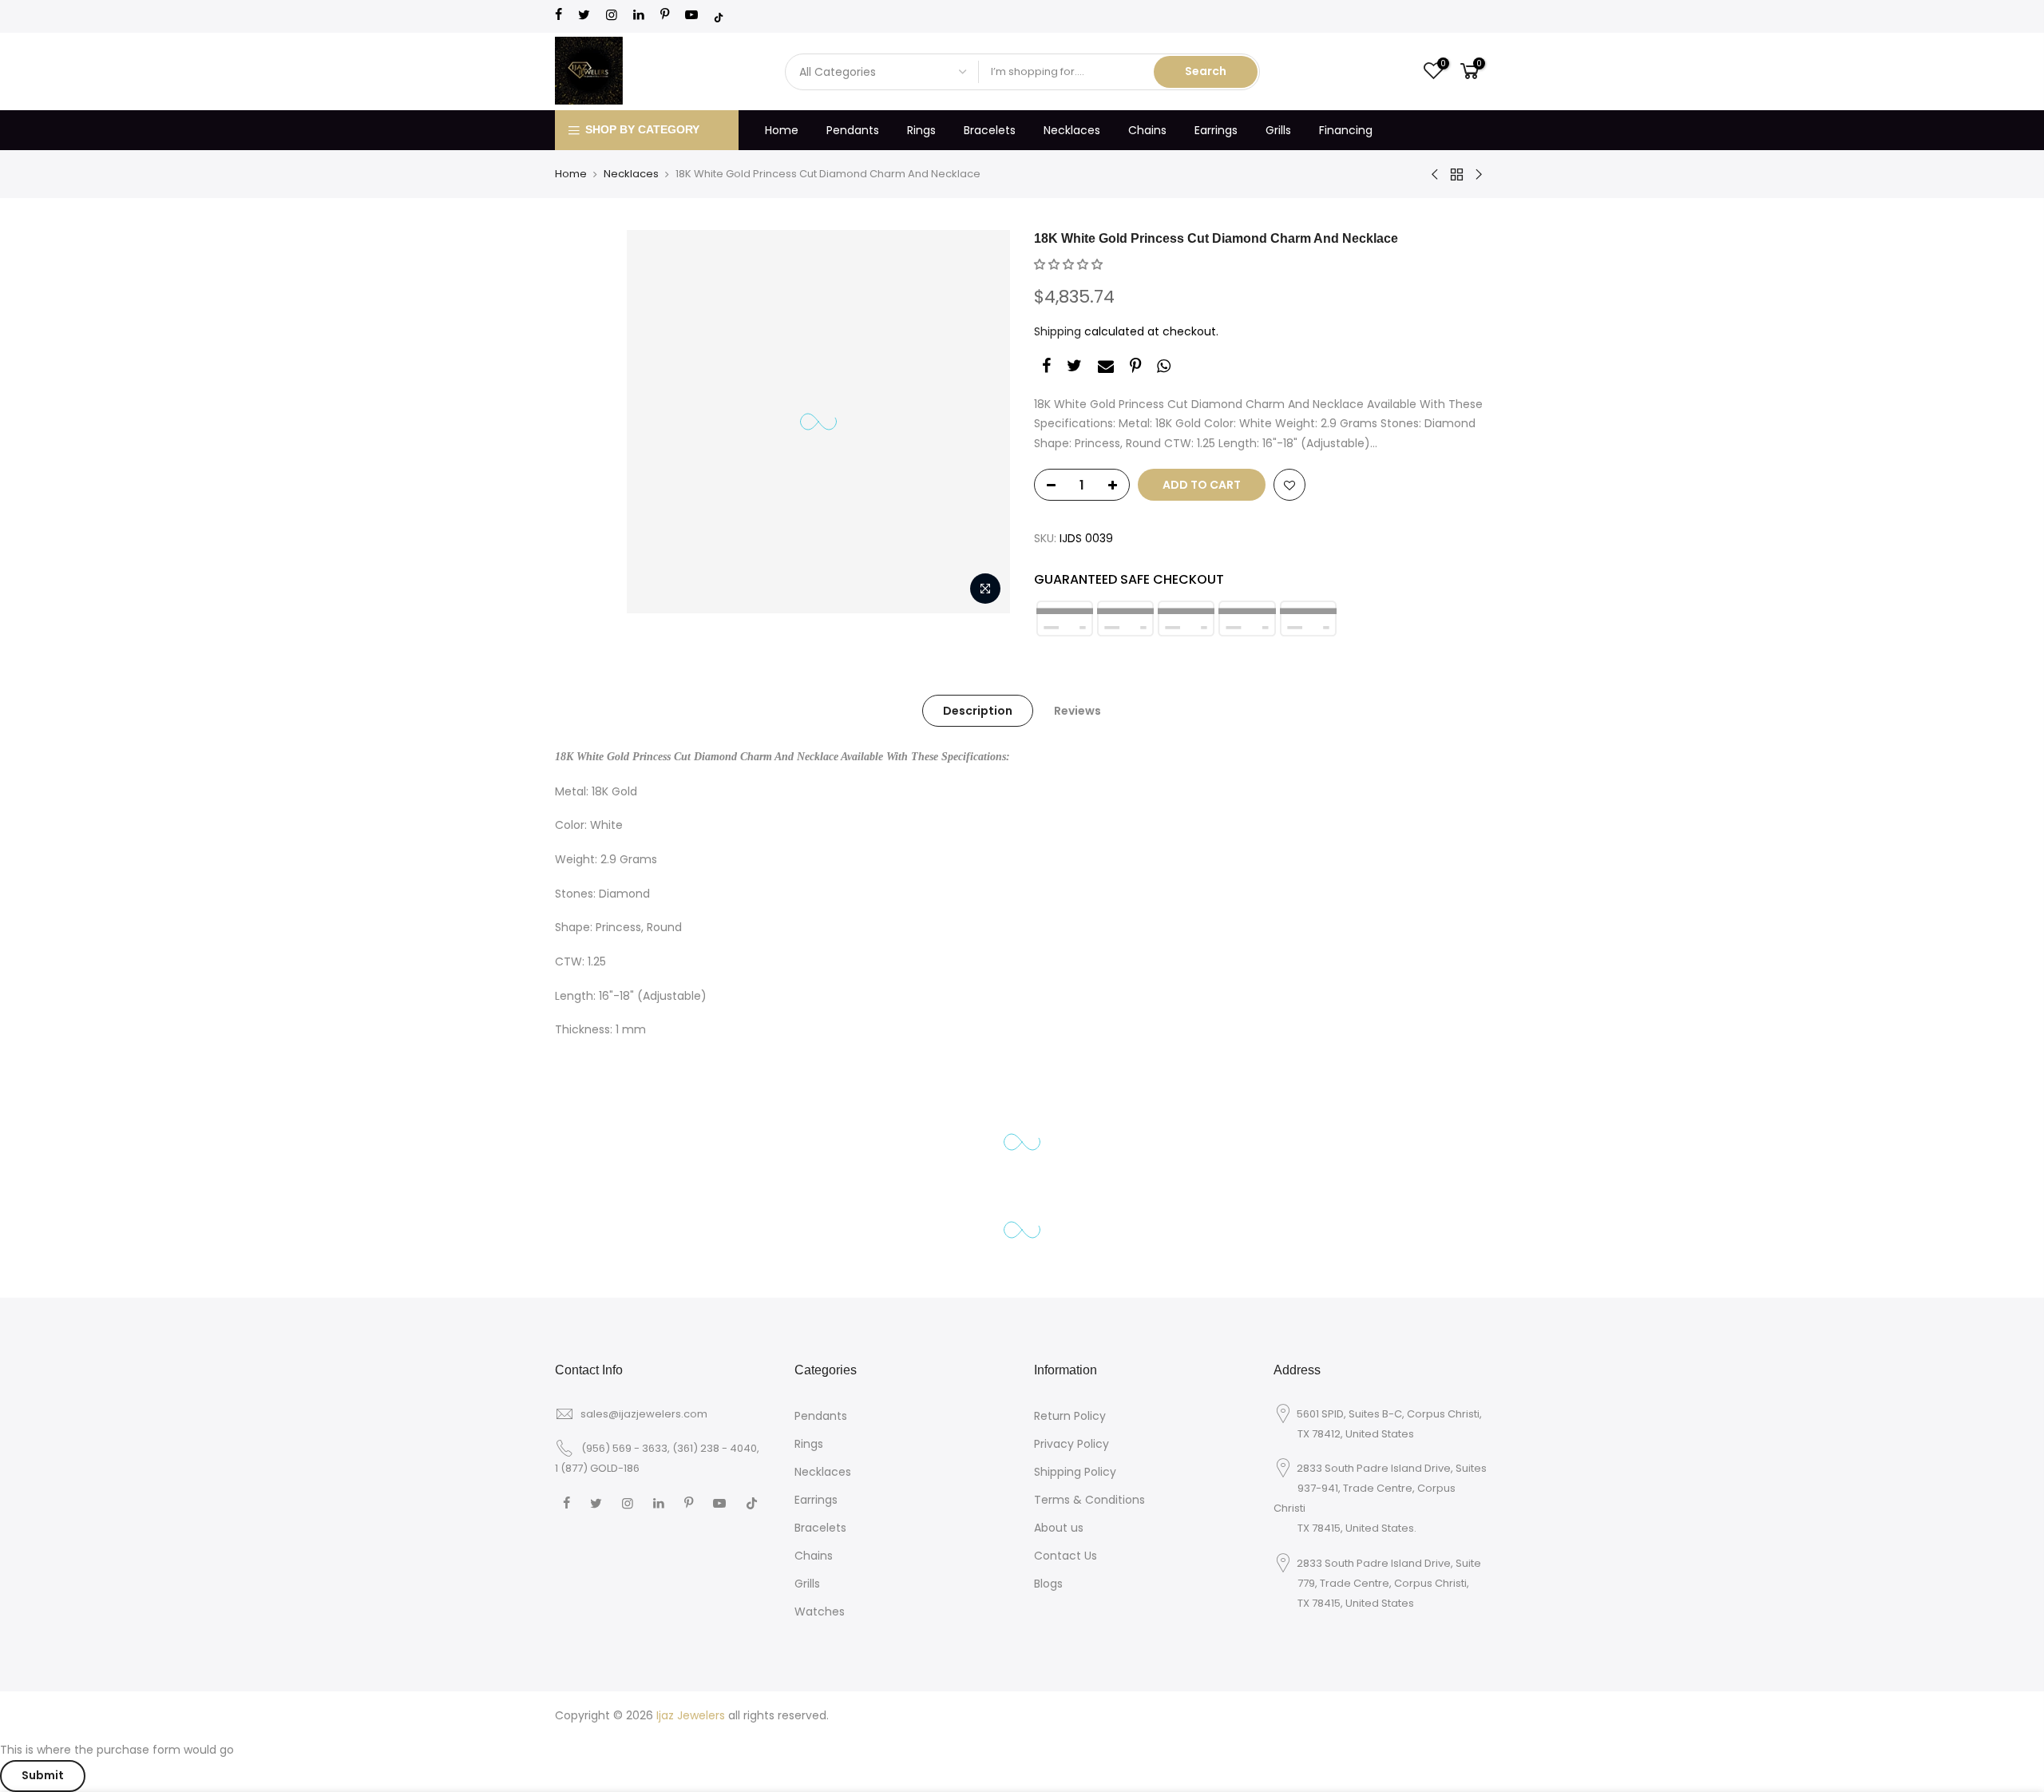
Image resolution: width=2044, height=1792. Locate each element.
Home (782, 130)
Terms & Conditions (1089, 1500)
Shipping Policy (1075, 1472)
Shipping (1058, 331)
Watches (820, 1612)
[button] (1068, 264)
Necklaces (1072, 130)
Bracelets (990, 130)
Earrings (1216, 130)
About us (1059, 1528)
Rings (921, 130)
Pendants (853, 130)
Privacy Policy (1072, 1444)
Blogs (1048, 1584)
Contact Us (1066, 1556)
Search (1206, 71)
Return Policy (1070, 1416)
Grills (1278, 130)
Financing (1346, 130)
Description (978, 711)
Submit (43, 1775)
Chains (1147, 130)
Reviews (1077, 711)
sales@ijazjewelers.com (644, 1414)
